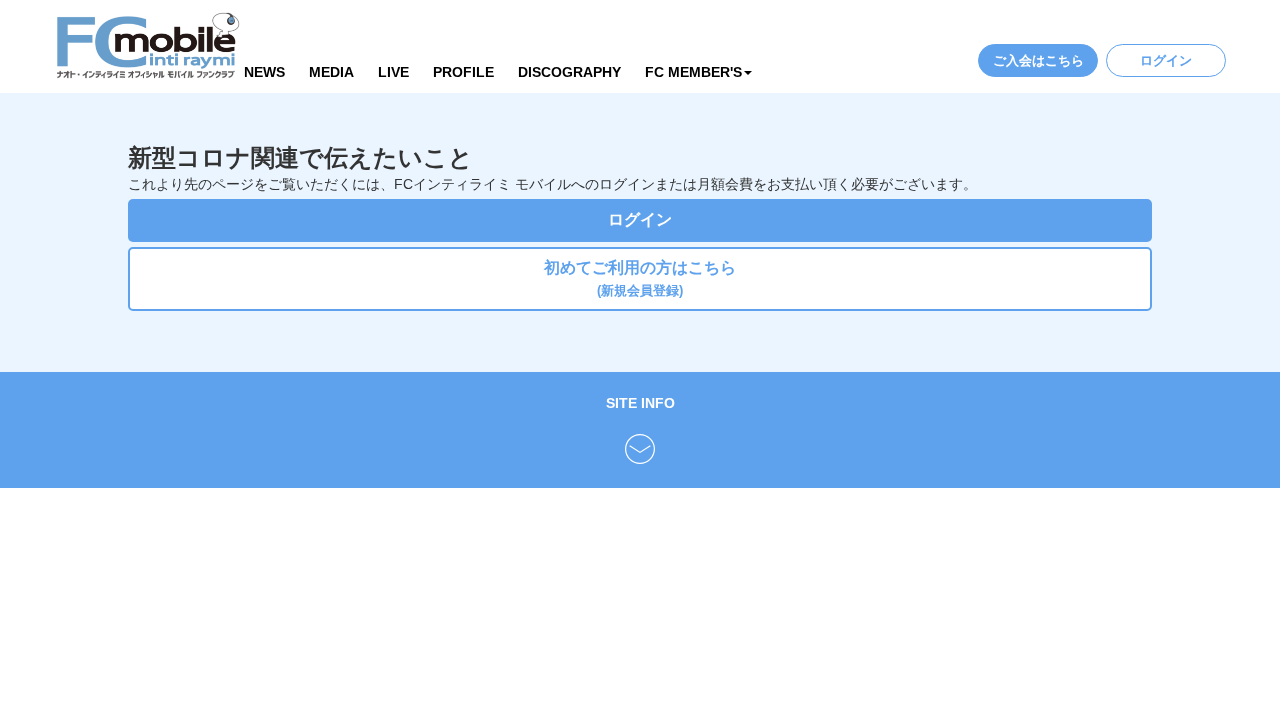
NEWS (264, 72)
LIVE (393, 72)
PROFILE (463, 72)
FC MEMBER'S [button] (693, 72)
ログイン (1166, 60)
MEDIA (331, 72)
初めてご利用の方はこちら (640, 278)
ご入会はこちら (1038, 60)
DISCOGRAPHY (569, 72)
